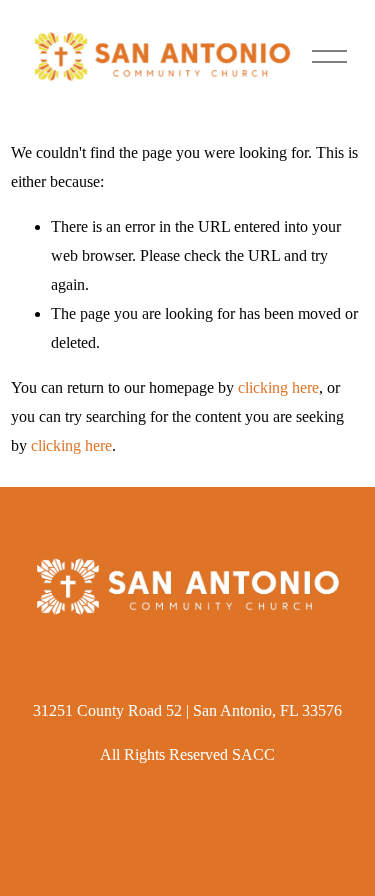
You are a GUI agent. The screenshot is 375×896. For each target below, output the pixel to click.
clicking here (278, 387)
